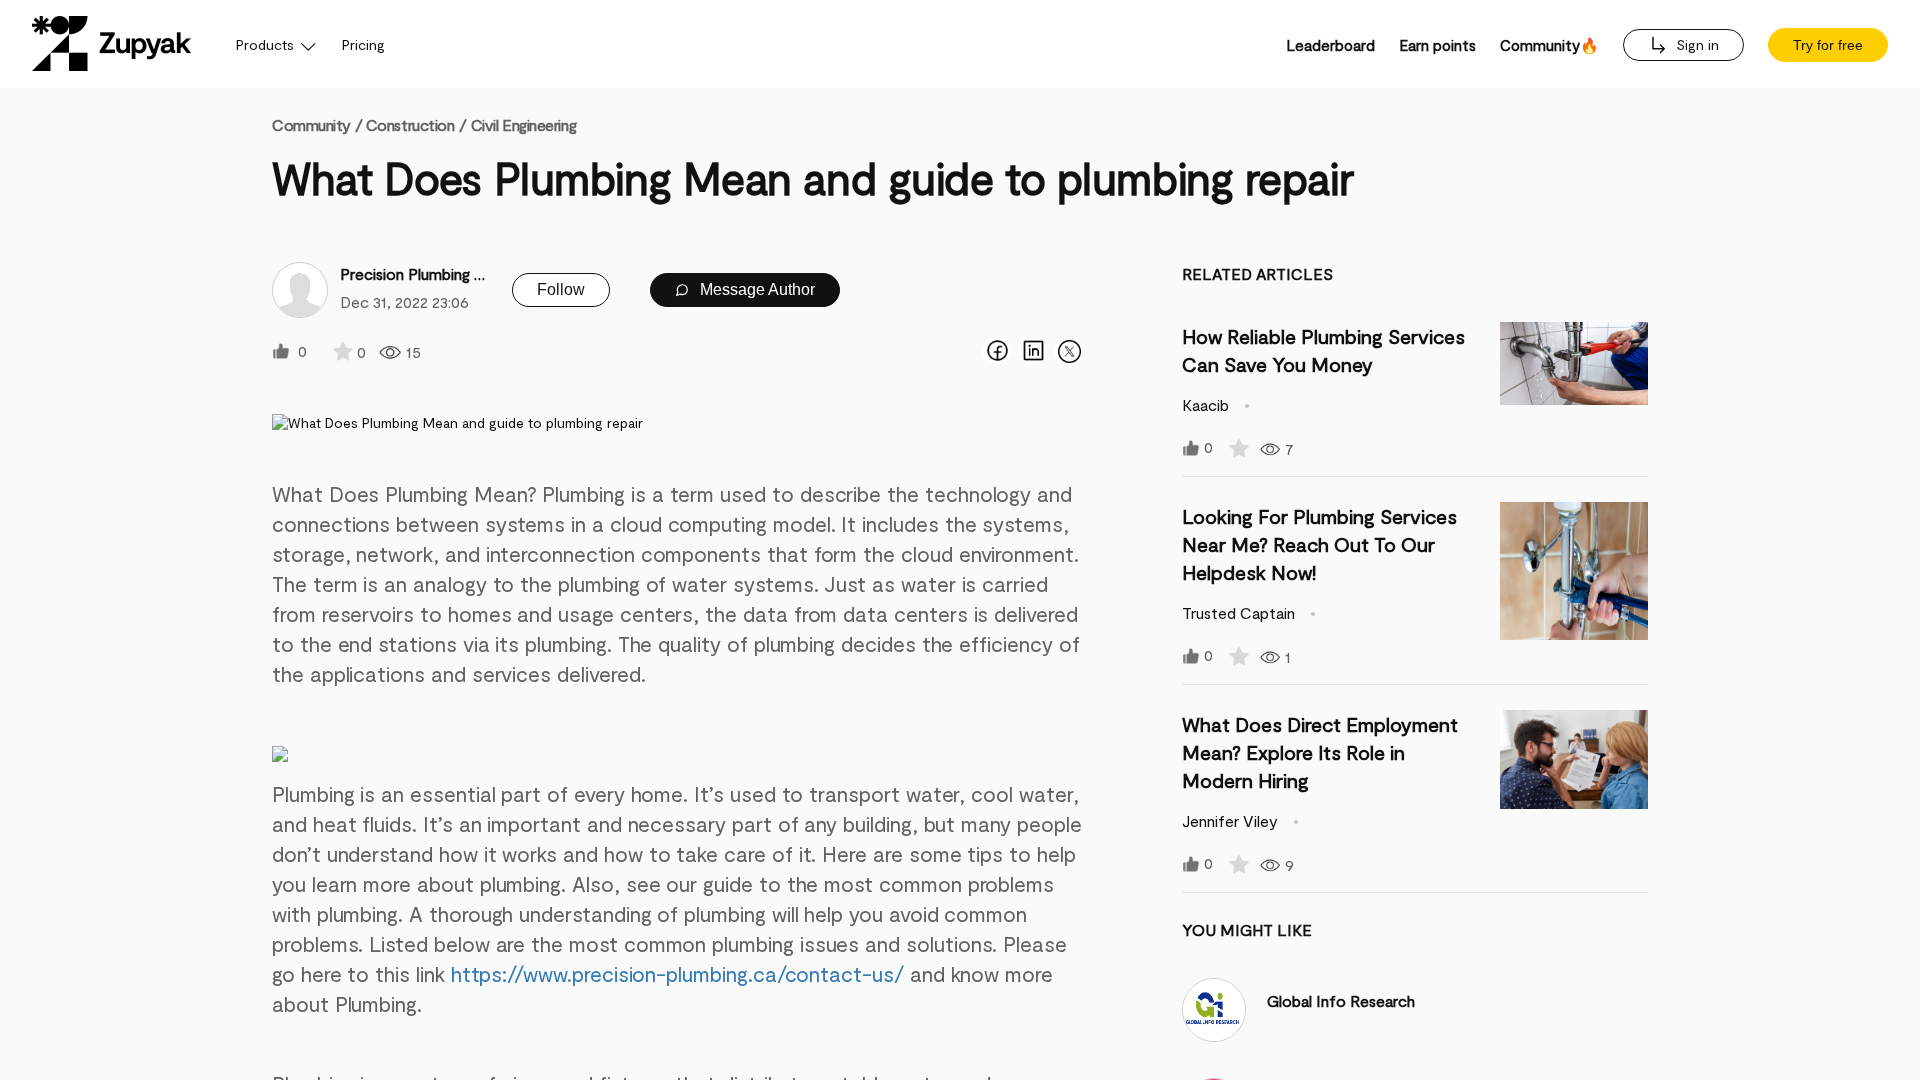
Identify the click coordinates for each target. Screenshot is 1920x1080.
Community (317, 124)
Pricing (363, 44)
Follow (561, 289)
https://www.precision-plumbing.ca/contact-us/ (677, 973)
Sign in (1695, 44)
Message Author (755, 289)
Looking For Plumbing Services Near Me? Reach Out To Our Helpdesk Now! (1319, 544)
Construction (410, 124)
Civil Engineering (524, 124)
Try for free (1828, 45)
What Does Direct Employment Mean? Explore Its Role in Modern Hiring (1320, 752)
